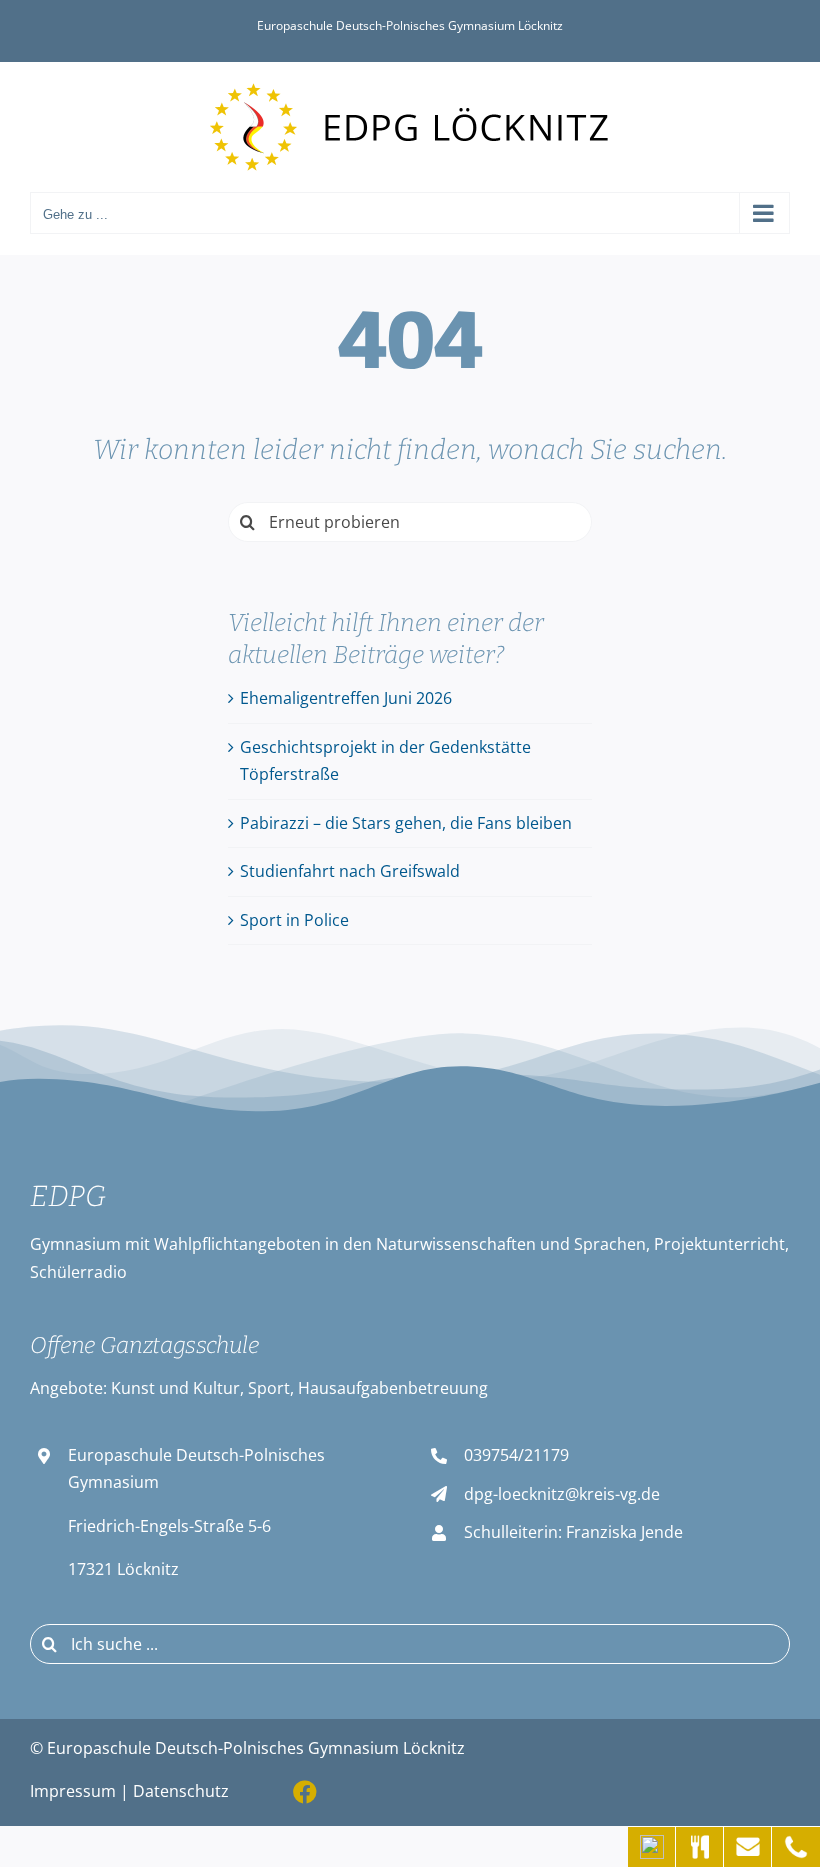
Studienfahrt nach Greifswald (350, 871)
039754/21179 (516, 1455)
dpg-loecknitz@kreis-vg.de (562, 1494)
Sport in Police (294, 920)
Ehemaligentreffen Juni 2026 (346, 698)
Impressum (73, 1791)
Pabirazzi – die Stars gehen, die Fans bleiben (406, 823)
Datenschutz (181, 1791)
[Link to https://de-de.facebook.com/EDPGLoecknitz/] (305, 1792)
